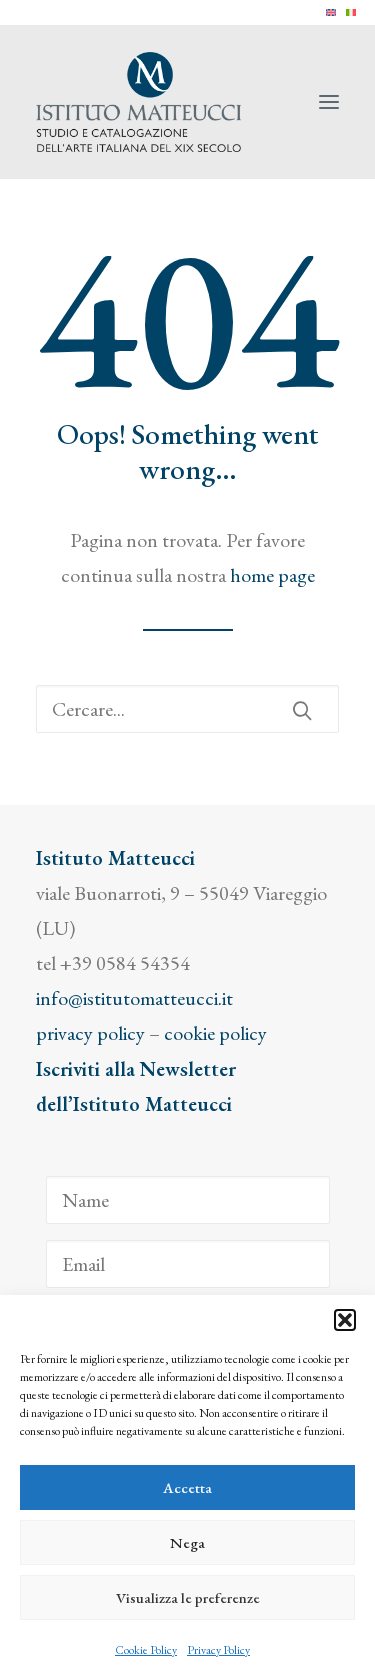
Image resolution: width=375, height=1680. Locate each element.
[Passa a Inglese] (331, 12)
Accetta (187, 1487)
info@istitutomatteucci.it (134, 998)
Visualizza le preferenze (188, 1597)
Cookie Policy (146, 1650)
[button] (345, 1320)
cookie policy (215, 1033)
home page (272, 575)
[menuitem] (331, 12)
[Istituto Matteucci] (138, 102)
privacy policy (90, 1033)
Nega (187, 1542)
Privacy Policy (218, 1650)
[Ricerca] (187, 709)
